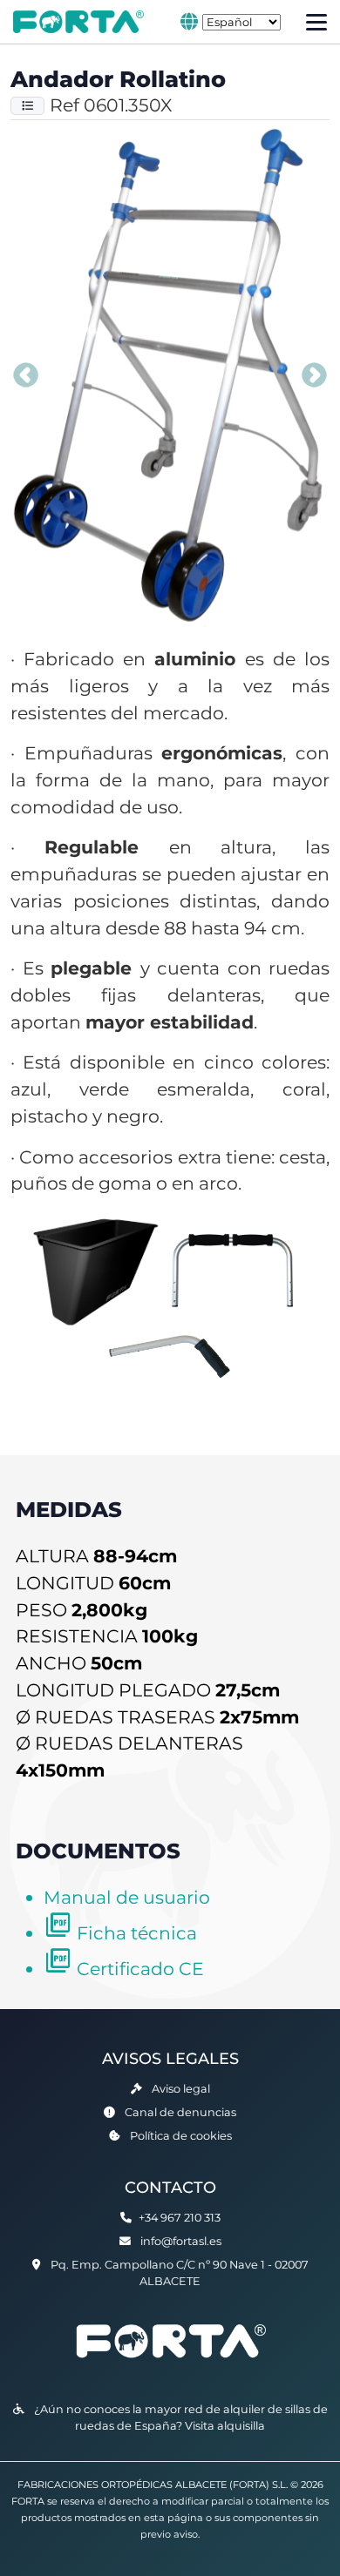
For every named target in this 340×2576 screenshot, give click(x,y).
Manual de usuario (127, 1897)
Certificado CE (140, 1969)
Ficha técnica (137, 1933)
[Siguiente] (315, 377)
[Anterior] (25, 377)
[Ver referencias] (27, 106)
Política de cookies (181, 2136)
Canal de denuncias (180, 2112)
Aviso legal (181, 2089)
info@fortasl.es (181, 2241)
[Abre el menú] (316, 22)
